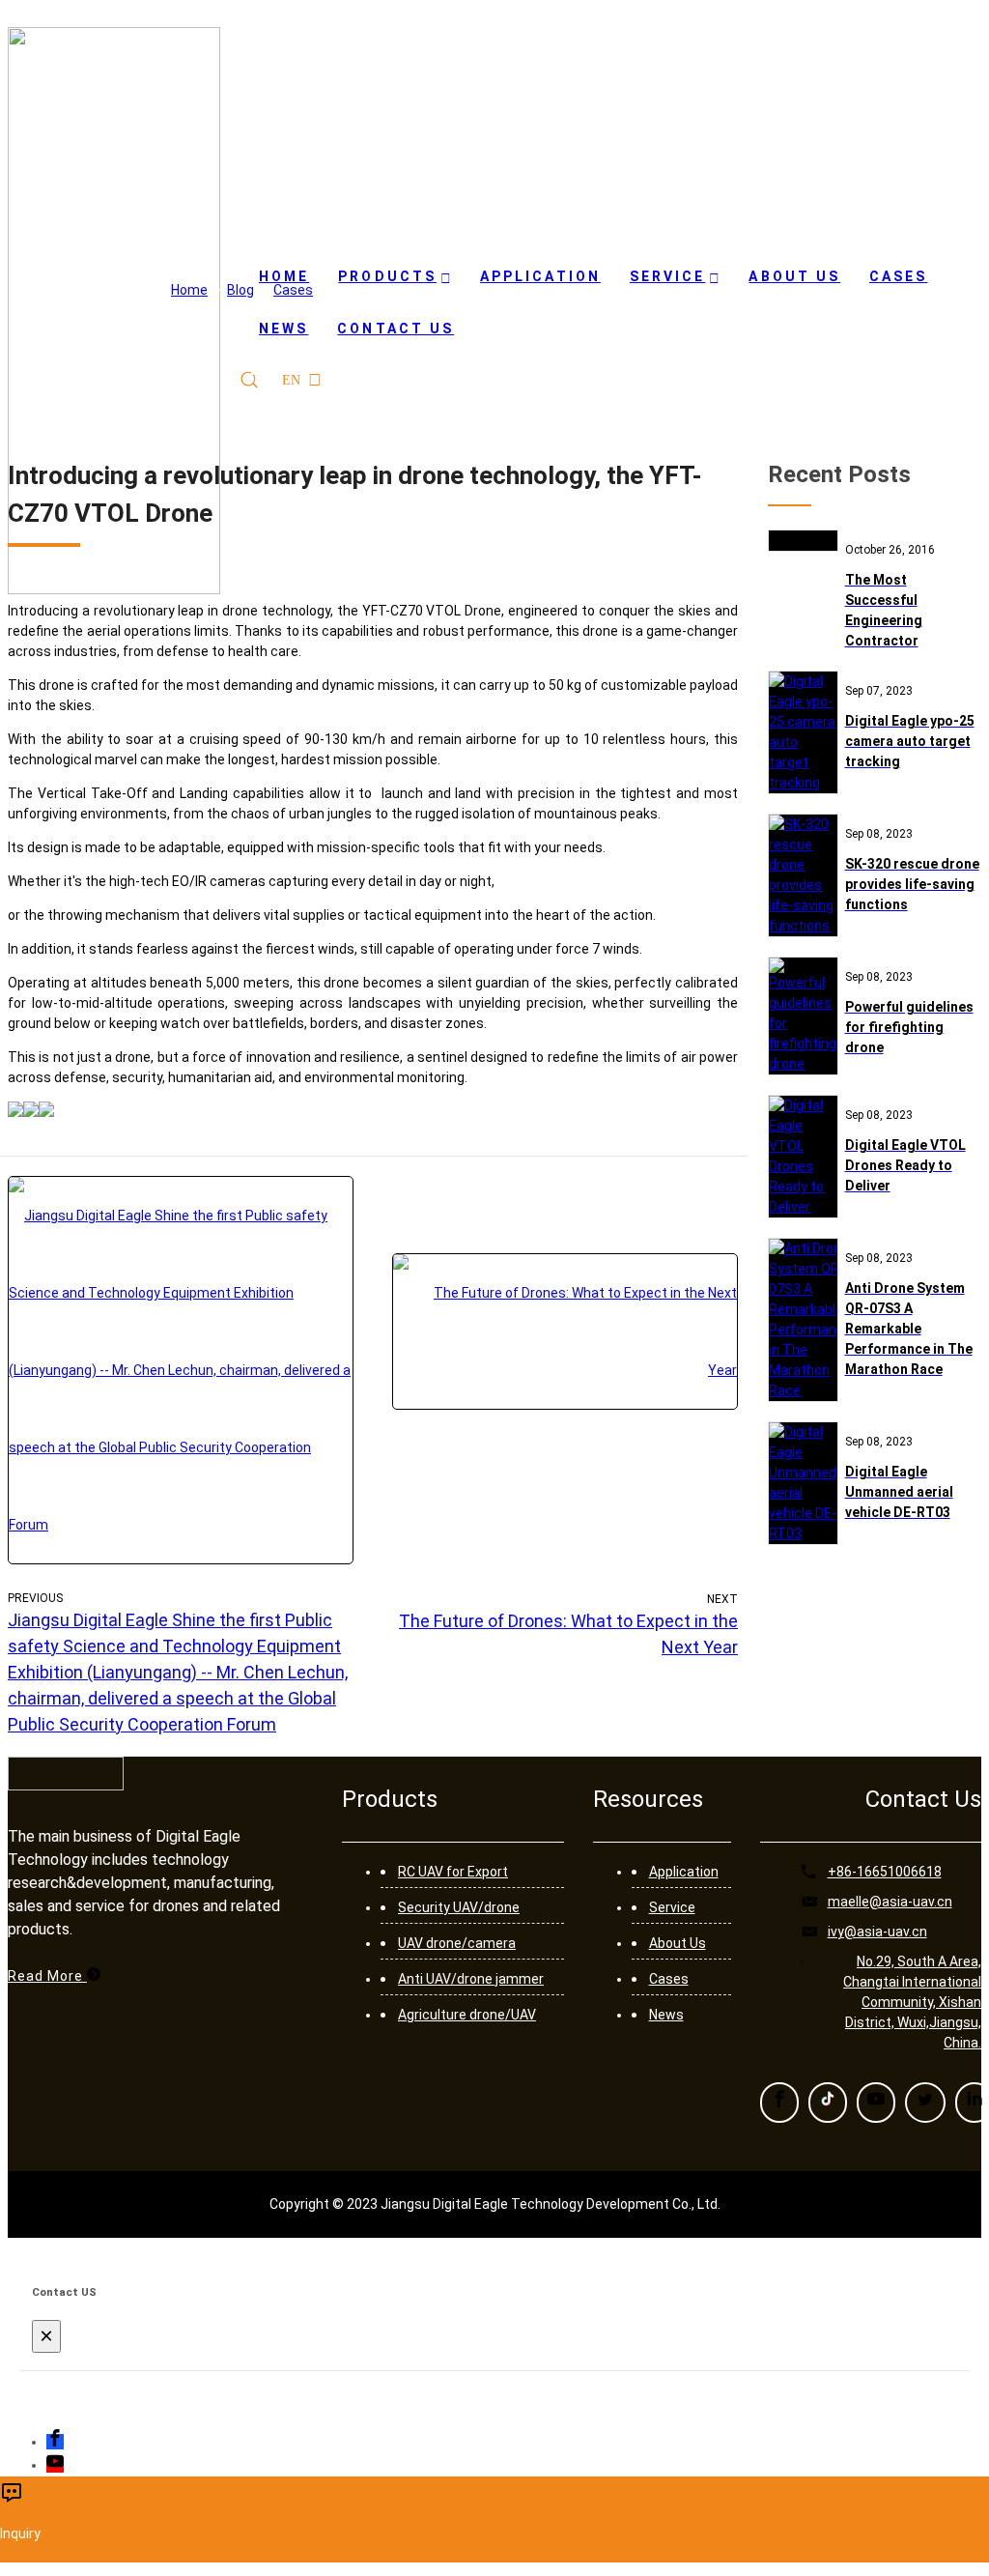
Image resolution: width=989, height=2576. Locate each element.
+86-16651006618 (885, 1872)
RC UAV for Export (453, 1872)
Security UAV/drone (459, 1907)
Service (672, 1907)
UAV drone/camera (457, 1943)
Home (189, 290)
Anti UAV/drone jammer (471, 1979)
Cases (293, 290)
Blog (240, 290)
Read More (47, 1976)
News (666, 2015)
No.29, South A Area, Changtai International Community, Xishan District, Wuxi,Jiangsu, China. (912, 2002)
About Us (678, 1943)
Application (684, 1872)
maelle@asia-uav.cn (890, 1902)
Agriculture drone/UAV (467, 2015)
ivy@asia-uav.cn (877, 1932)
